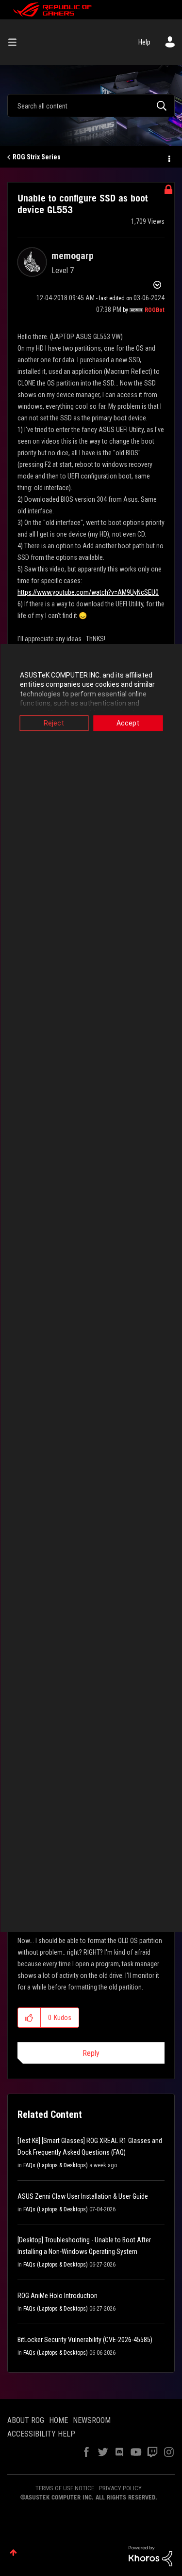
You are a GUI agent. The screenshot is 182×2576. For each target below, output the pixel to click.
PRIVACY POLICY (120, 2488)
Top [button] (13, 2553)
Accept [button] (128, 723)
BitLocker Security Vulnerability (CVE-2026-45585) (85, 2340)
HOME (58, 2420)
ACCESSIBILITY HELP (41, 2434)
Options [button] (168, 157)
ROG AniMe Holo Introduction (58, 2296)
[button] (29, 2018)
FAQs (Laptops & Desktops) (56, 2165)
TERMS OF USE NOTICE (65, 2488)
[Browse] (16, 42)
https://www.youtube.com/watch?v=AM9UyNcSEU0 (88, 592)
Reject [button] (54, 723)
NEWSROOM (92, 2420)
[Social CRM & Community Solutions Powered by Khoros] (150, 2556)
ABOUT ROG (26, 2420)
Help (144, 42)
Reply (91, 2053)
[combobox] (91, 106)
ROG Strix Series (37, 157)
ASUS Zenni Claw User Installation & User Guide (83, 2196)
